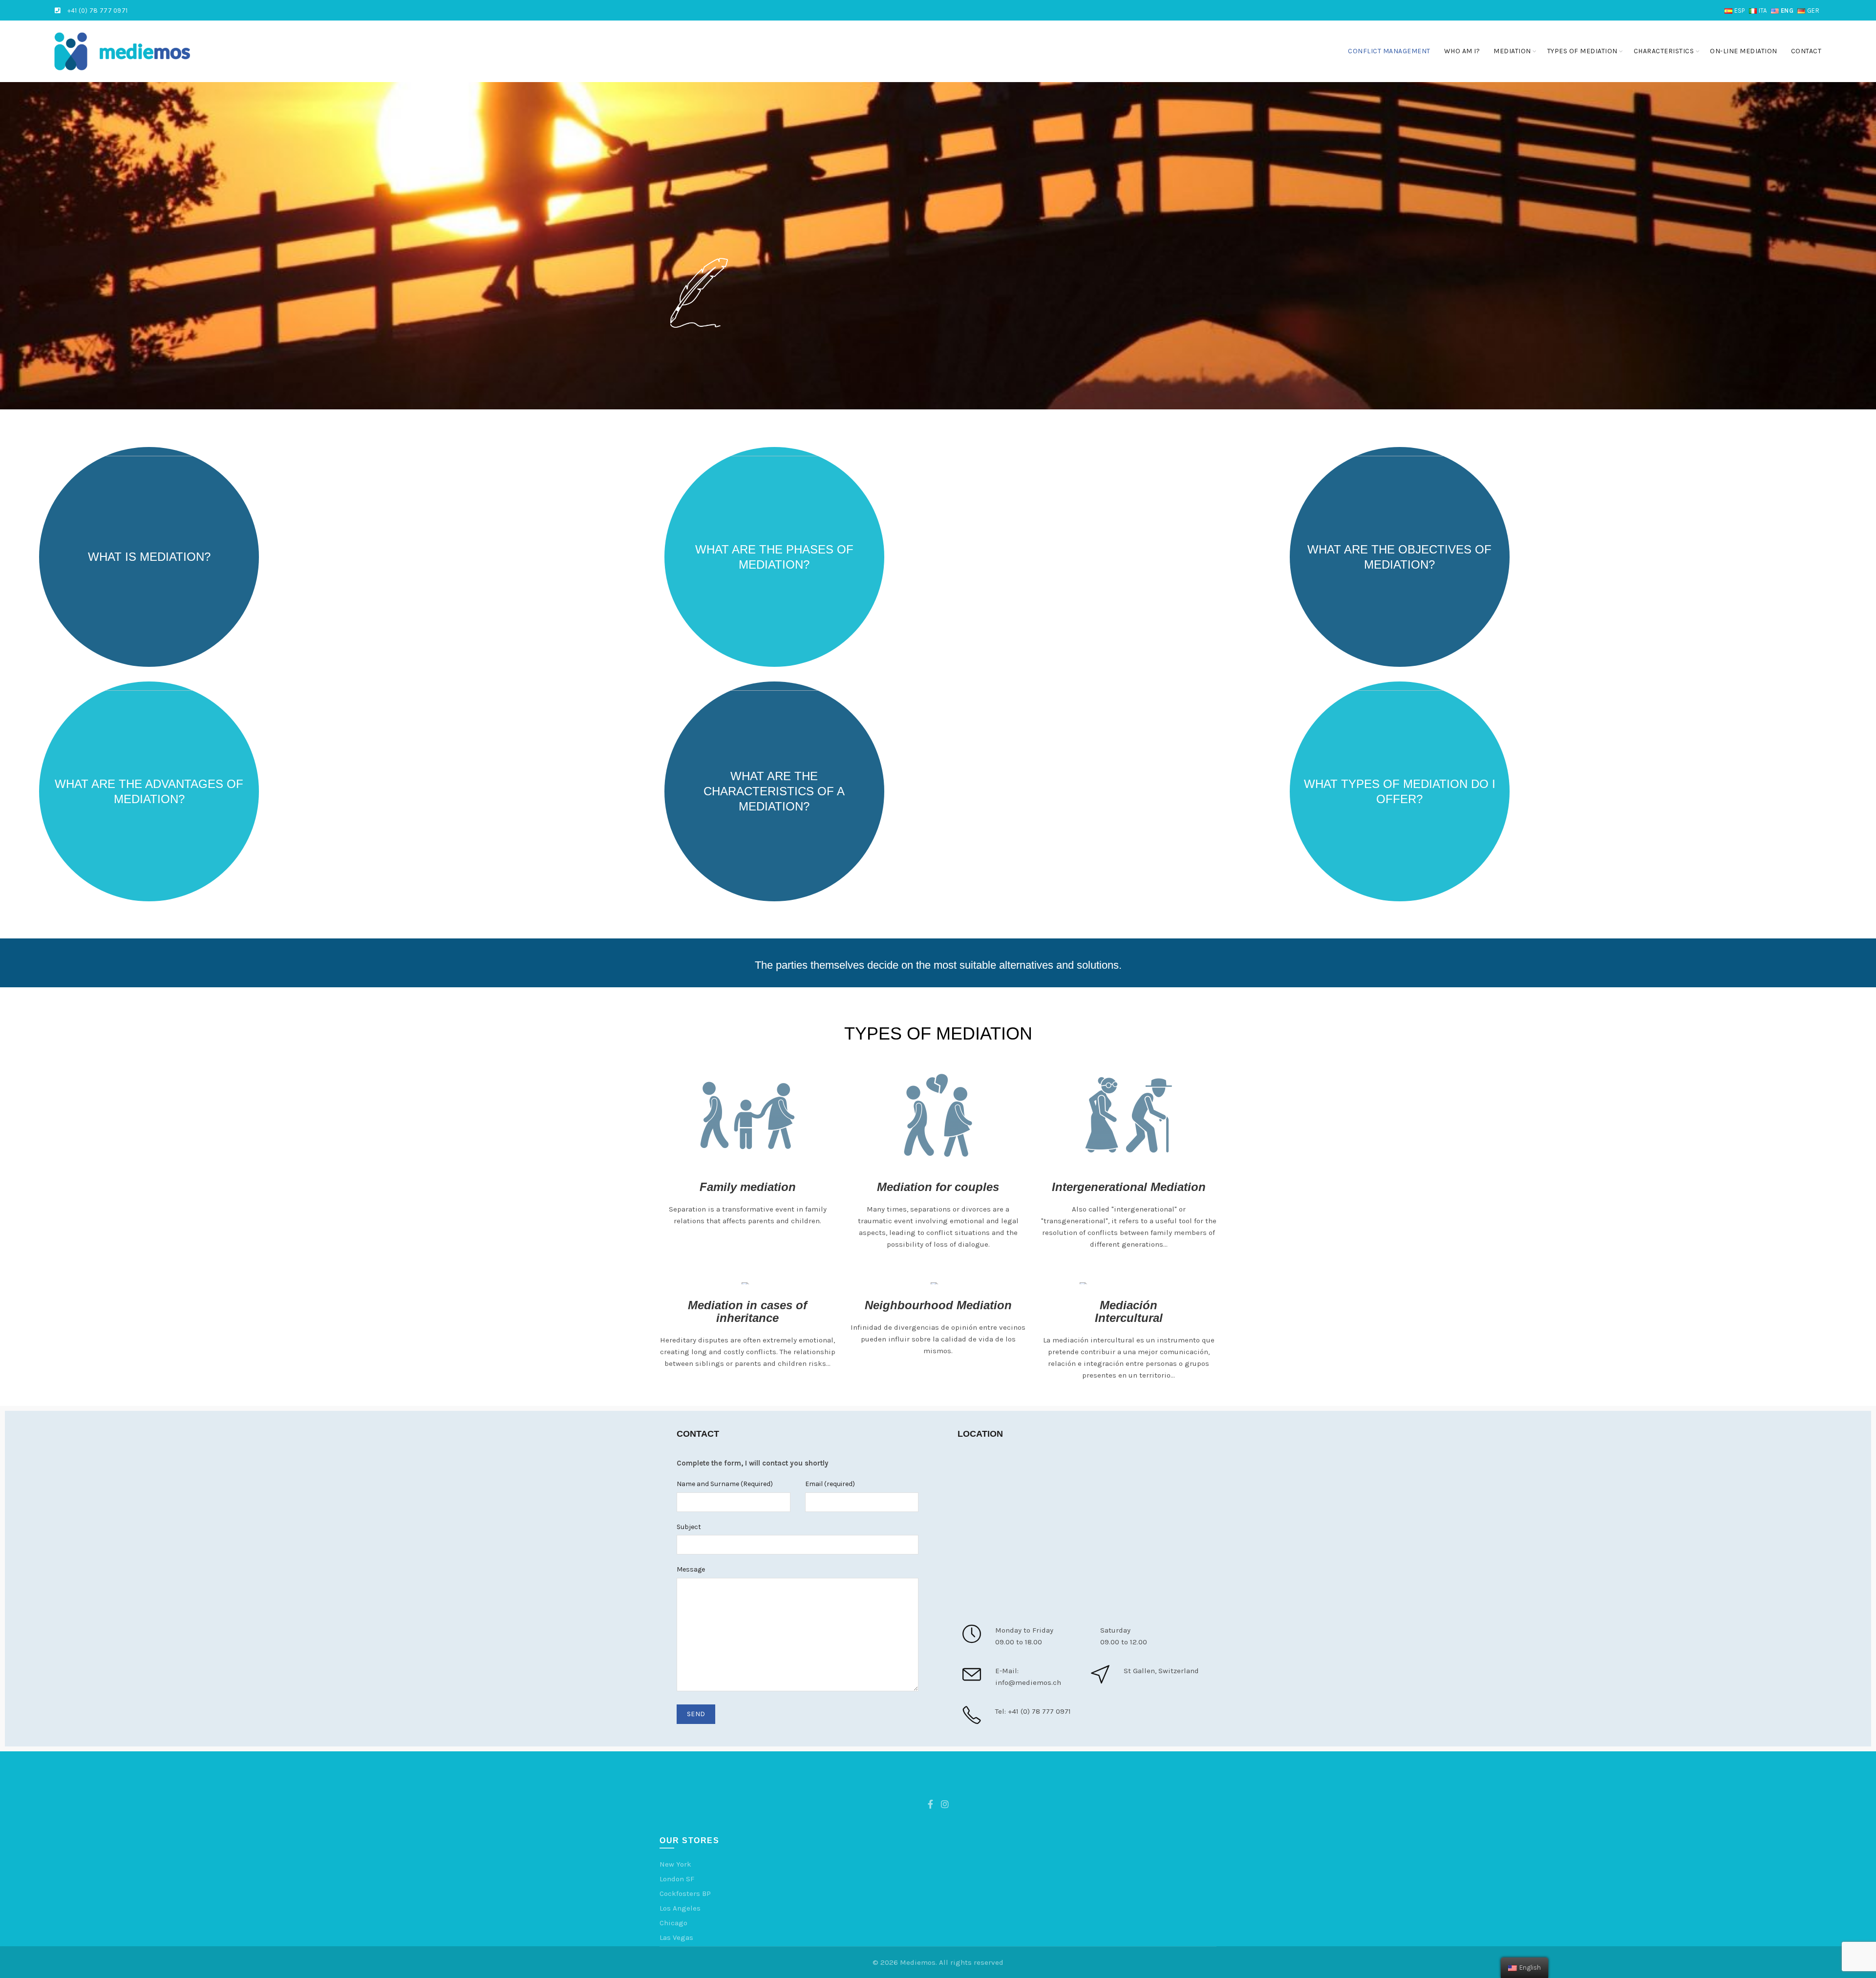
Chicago (673, 1923)
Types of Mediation (1582, 51)
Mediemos (918, 1962)
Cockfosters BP (685, 1893)
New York (675, 1864)
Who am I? (1462, 51)
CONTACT (1806, 51)
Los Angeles (680, 1908)
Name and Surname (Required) (725, 1484)
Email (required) (830, 1484)
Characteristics (1664, 51)
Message (691, 1569)
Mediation (1512, 51)
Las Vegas (676, 1937)
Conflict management (1389, 51)
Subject (689, 1527)
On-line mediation (1744, 51)
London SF (677, 1879)
